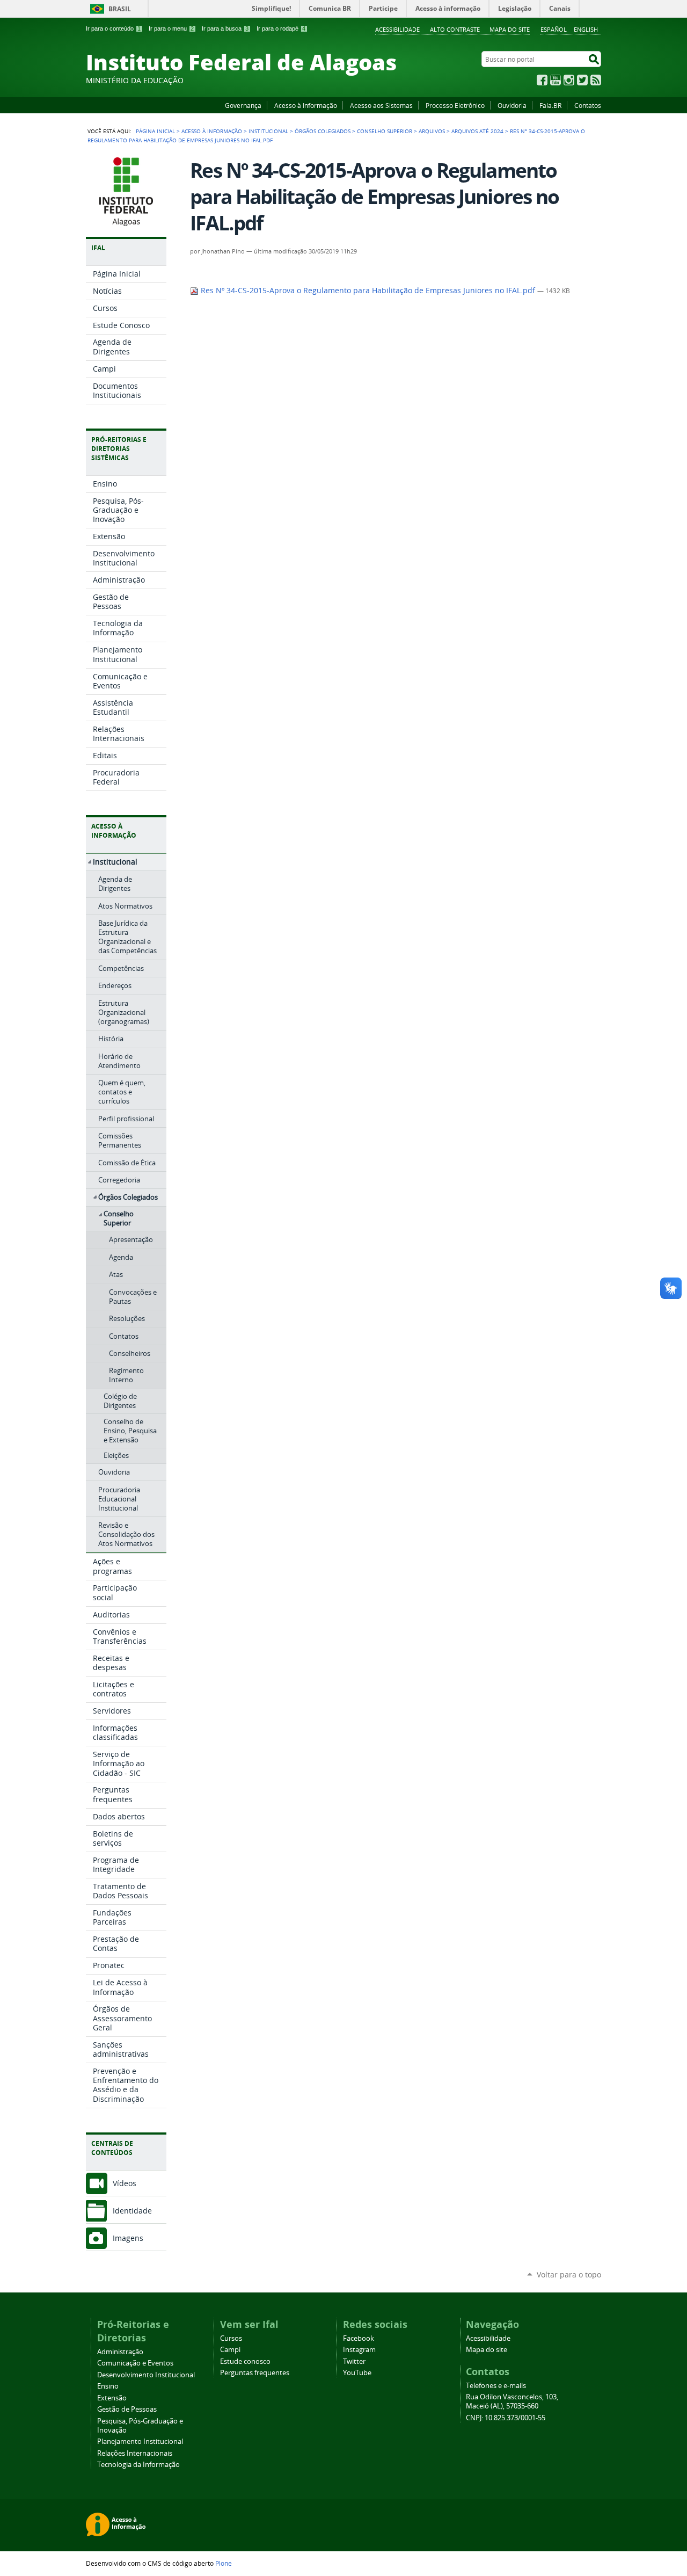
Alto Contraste (455, 29)
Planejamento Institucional (140, 2441)
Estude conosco (245, 2361)
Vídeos (125, 2183)
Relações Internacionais (135, 2453)
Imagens (128, 2238)
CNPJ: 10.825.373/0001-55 (506, 2418)
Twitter (582, 80)
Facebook (542, 80)
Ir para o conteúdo (113, 28)
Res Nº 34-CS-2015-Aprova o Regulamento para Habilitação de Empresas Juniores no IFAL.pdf (368, 291)
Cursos (231, 2338)
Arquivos (432, 131)
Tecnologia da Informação (138, 2465)
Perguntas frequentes (255, 2373)
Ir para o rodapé (281, 28)
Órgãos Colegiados (323, 131)
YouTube (556, 80)
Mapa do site (510, 29)
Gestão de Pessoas (127, 2409)
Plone (224, 2563)
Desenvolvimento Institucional (146, 2375)
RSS (596, 80)
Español (554, 29)
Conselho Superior (385, 131)
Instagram (569, 80)
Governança (243, 105)
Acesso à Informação (306, 105)
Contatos (588, 105)
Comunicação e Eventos (135, 2363)
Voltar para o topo (569, 2274)
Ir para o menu (171, 28)
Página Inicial (155, 131)
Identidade (132, 2211)
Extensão (112, 2398)
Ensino (108, 2386)
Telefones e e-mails (496, 2386)
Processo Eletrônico (455, 105)
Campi (230, 2350)
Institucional (268, 131)
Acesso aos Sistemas (381, 105)
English (586, 29)
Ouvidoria (512, 105)
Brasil (120, 9)
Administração (120, 2352)
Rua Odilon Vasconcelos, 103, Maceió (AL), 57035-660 (512, 2401)
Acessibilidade (397, 29)
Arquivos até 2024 (477, 131)
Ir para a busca (225, 28)
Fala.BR (550, 105)
